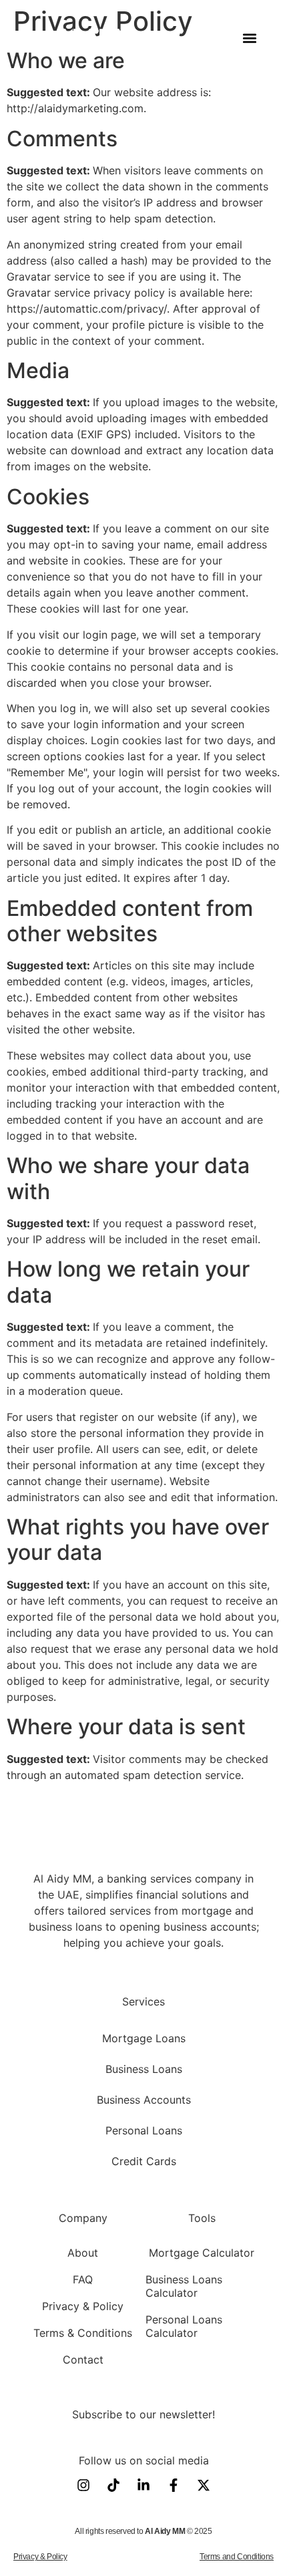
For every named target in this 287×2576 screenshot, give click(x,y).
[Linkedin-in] (143, 2485)
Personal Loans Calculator (184, 2326)
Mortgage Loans (144, 2038)
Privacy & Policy (83, 2306)
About (83, 2253)
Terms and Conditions (237, 2557)
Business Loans (144, 2069)
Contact (83, 2360)
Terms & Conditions (83, 2333)
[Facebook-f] (174, 2485)
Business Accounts (144, 2100)
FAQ (83, 2279)
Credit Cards (144, 2161)
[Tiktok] (113, 2485)
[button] (249, 38)
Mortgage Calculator (202, 2253)
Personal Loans (144, 2130)
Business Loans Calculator (184, 2286)
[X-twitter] (204, 2485)
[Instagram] (83, 2485)
